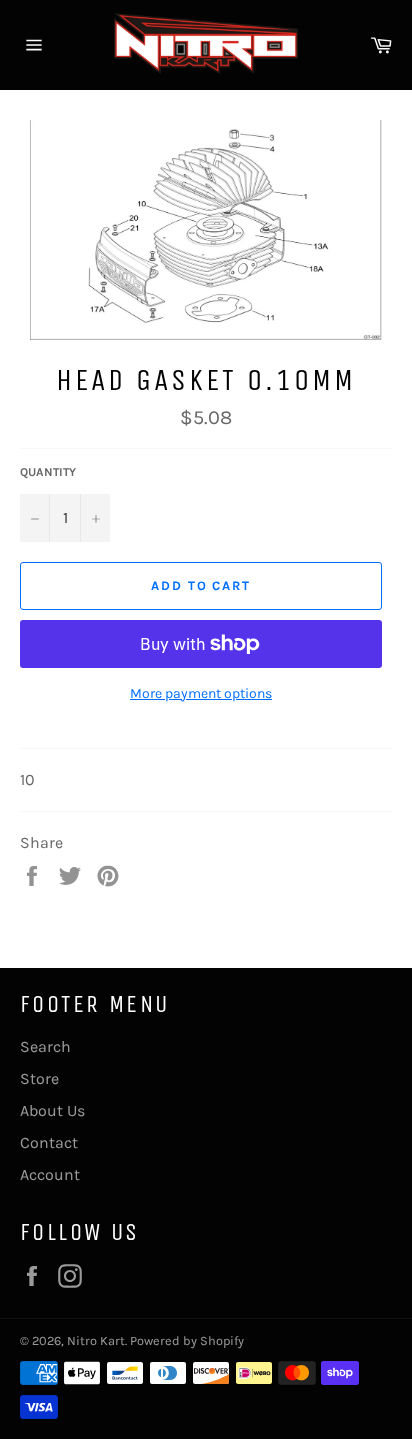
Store (39, 1078)
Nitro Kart (96, 1340)
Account (50, 1174)
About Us (52, 1110)
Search (45, 1046)
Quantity (48, 472)
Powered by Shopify (187, 1340)
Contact (49, 1142)
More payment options (201, 693)
